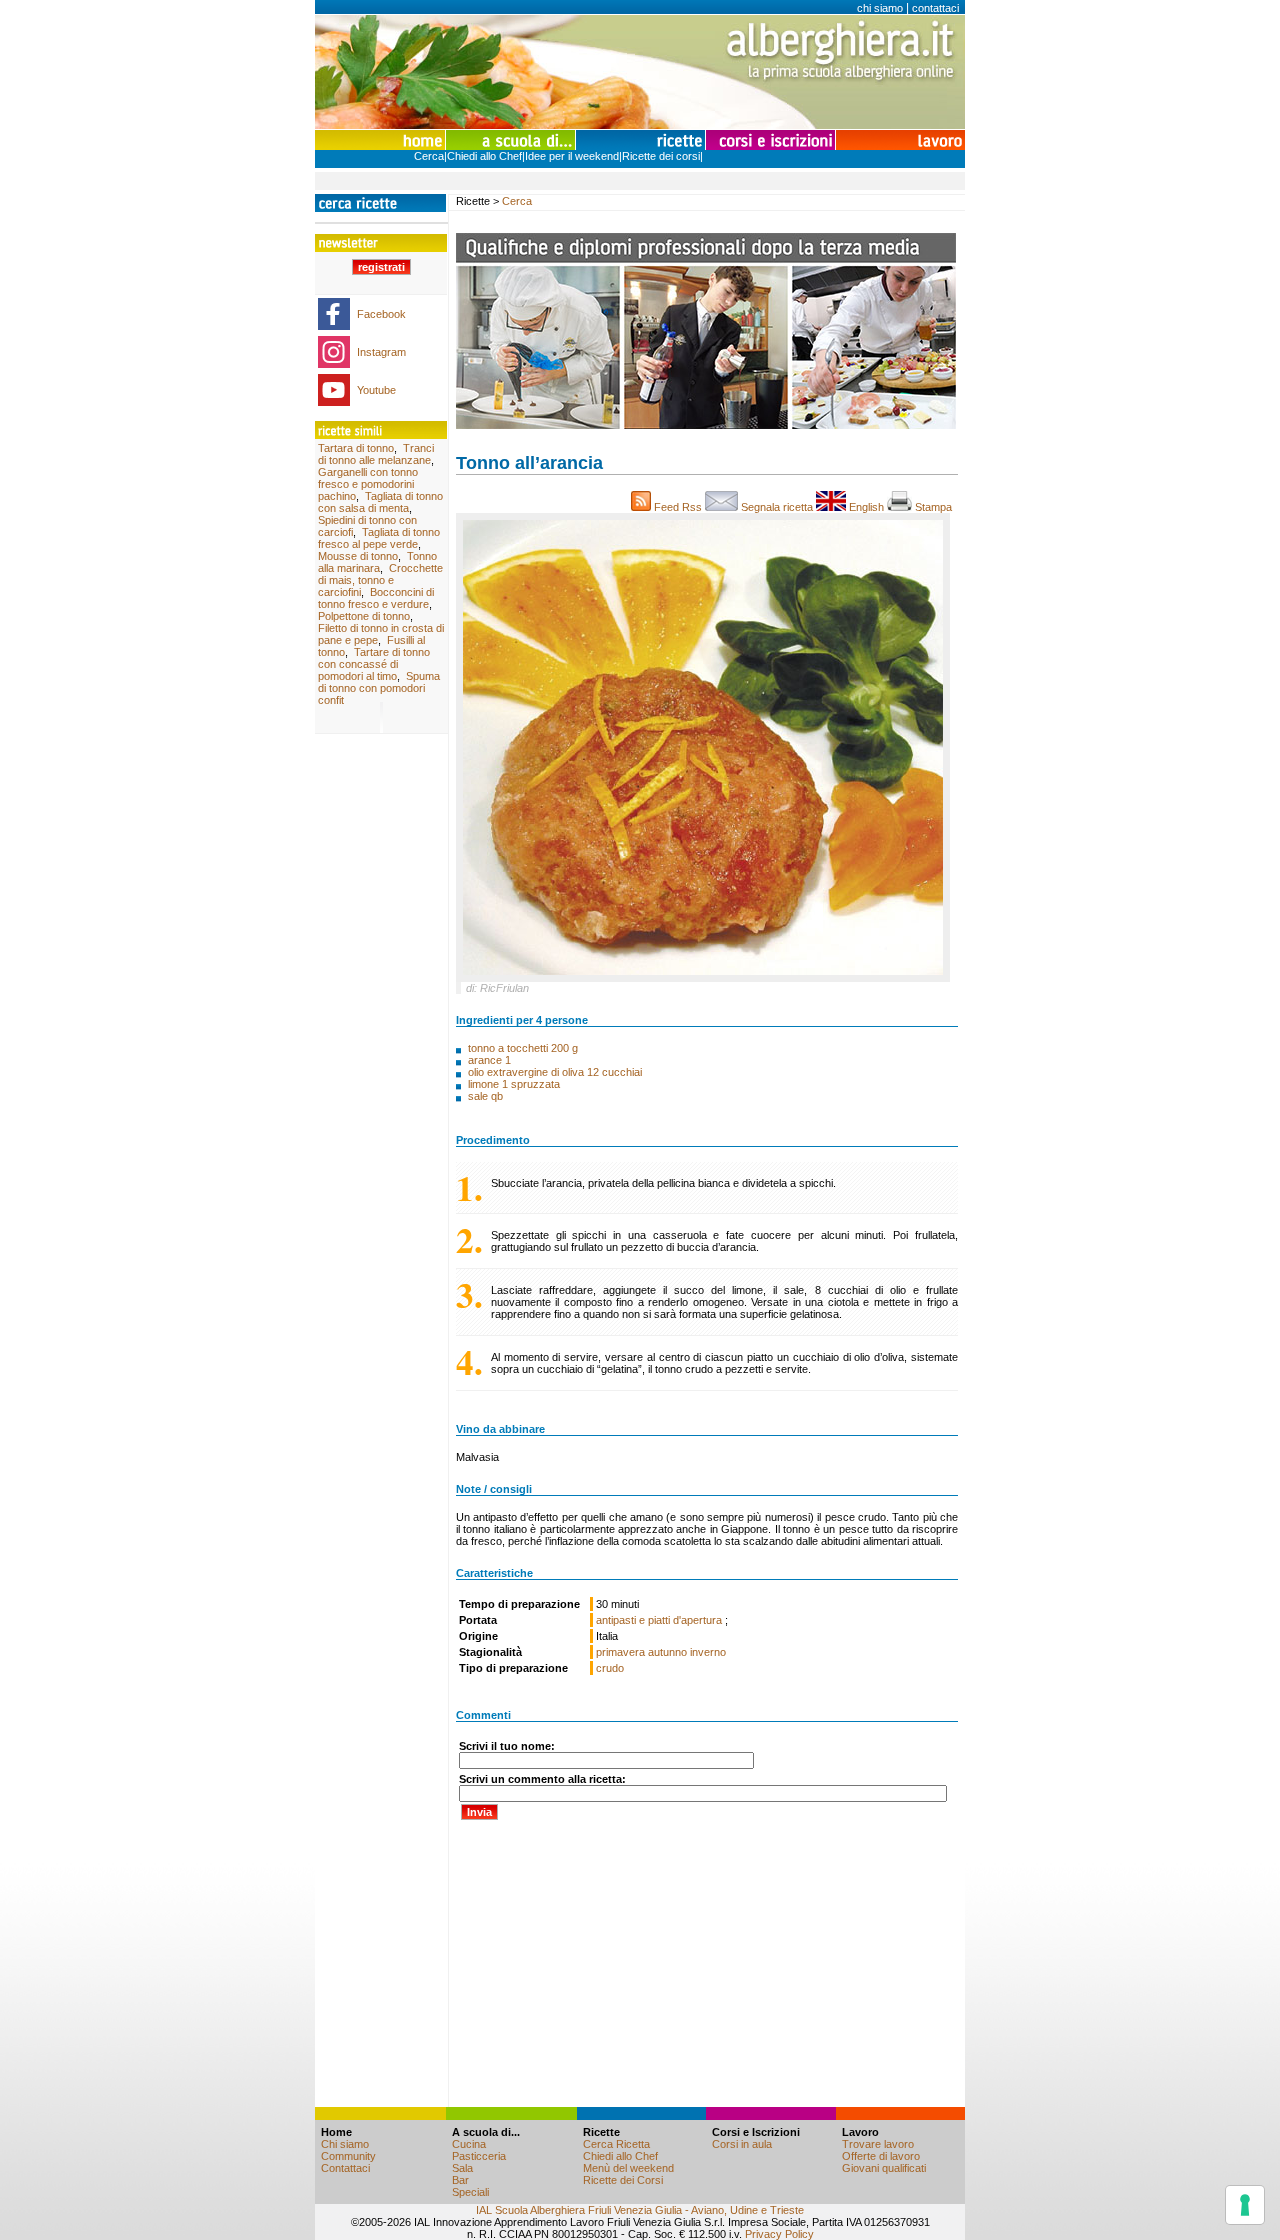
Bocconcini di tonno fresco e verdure (376, 598)
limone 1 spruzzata (514, 1084)
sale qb (485, 1096)
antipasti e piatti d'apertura (660, 1620)
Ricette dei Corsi (623, 2180)
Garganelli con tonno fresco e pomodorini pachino (368, 484)
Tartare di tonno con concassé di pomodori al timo (374, 664)
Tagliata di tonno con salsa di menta (380, 502)
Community (348, 2156)
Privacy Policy (779, 2234)
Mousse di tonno (358, 556)
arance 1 (489, 1060)
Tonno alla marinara (377, 562)
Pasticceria (479, 2156)
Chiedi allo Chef (484, 156)
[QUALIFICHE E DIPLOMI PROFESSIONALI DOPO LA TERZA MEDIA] (706, 425)
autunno (667, 1652)
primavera (620, 1652)
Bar (460, 2180)
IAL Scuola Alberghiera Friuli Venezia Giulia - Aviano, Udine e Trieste (640, 2210)
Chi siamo (345, 2144)
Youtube (376, 390)
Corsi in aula (742, 2144)
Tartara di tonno (356, 448)
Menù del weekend (628, 2168)
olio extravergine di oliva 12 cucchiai (555, 1072)
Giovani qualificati (884, 2168)
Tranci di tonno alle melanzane (376, 454)
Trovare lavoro (878, 2144)
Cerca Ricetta (616, 2144)
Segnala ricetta (777, 507)
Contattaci (345, 2168)
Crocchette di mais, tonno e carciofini (380, 580)
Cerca (429, 156)
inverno (708, 1652)
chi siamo (880, 8)
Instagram (381, 352)
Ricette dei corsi (661, 156)
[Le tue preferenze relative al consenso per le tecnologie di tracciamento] (1245, 2205)
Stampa (935, 507)
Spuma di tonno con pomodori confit (379, 688)
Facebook (381, 314)
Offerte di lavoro (881, 2156)
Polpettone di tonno (364, 616)
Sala (462, 2168)
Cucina (469, 2144)
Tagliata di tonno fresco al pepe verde (379, 538)
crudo (610, 1668)
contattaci (935, 8)
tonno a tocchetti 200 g (523, 1048)
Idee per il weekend (572, 156)
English (866, 507)
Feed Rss (678, 507)
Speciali (470, 2192)
